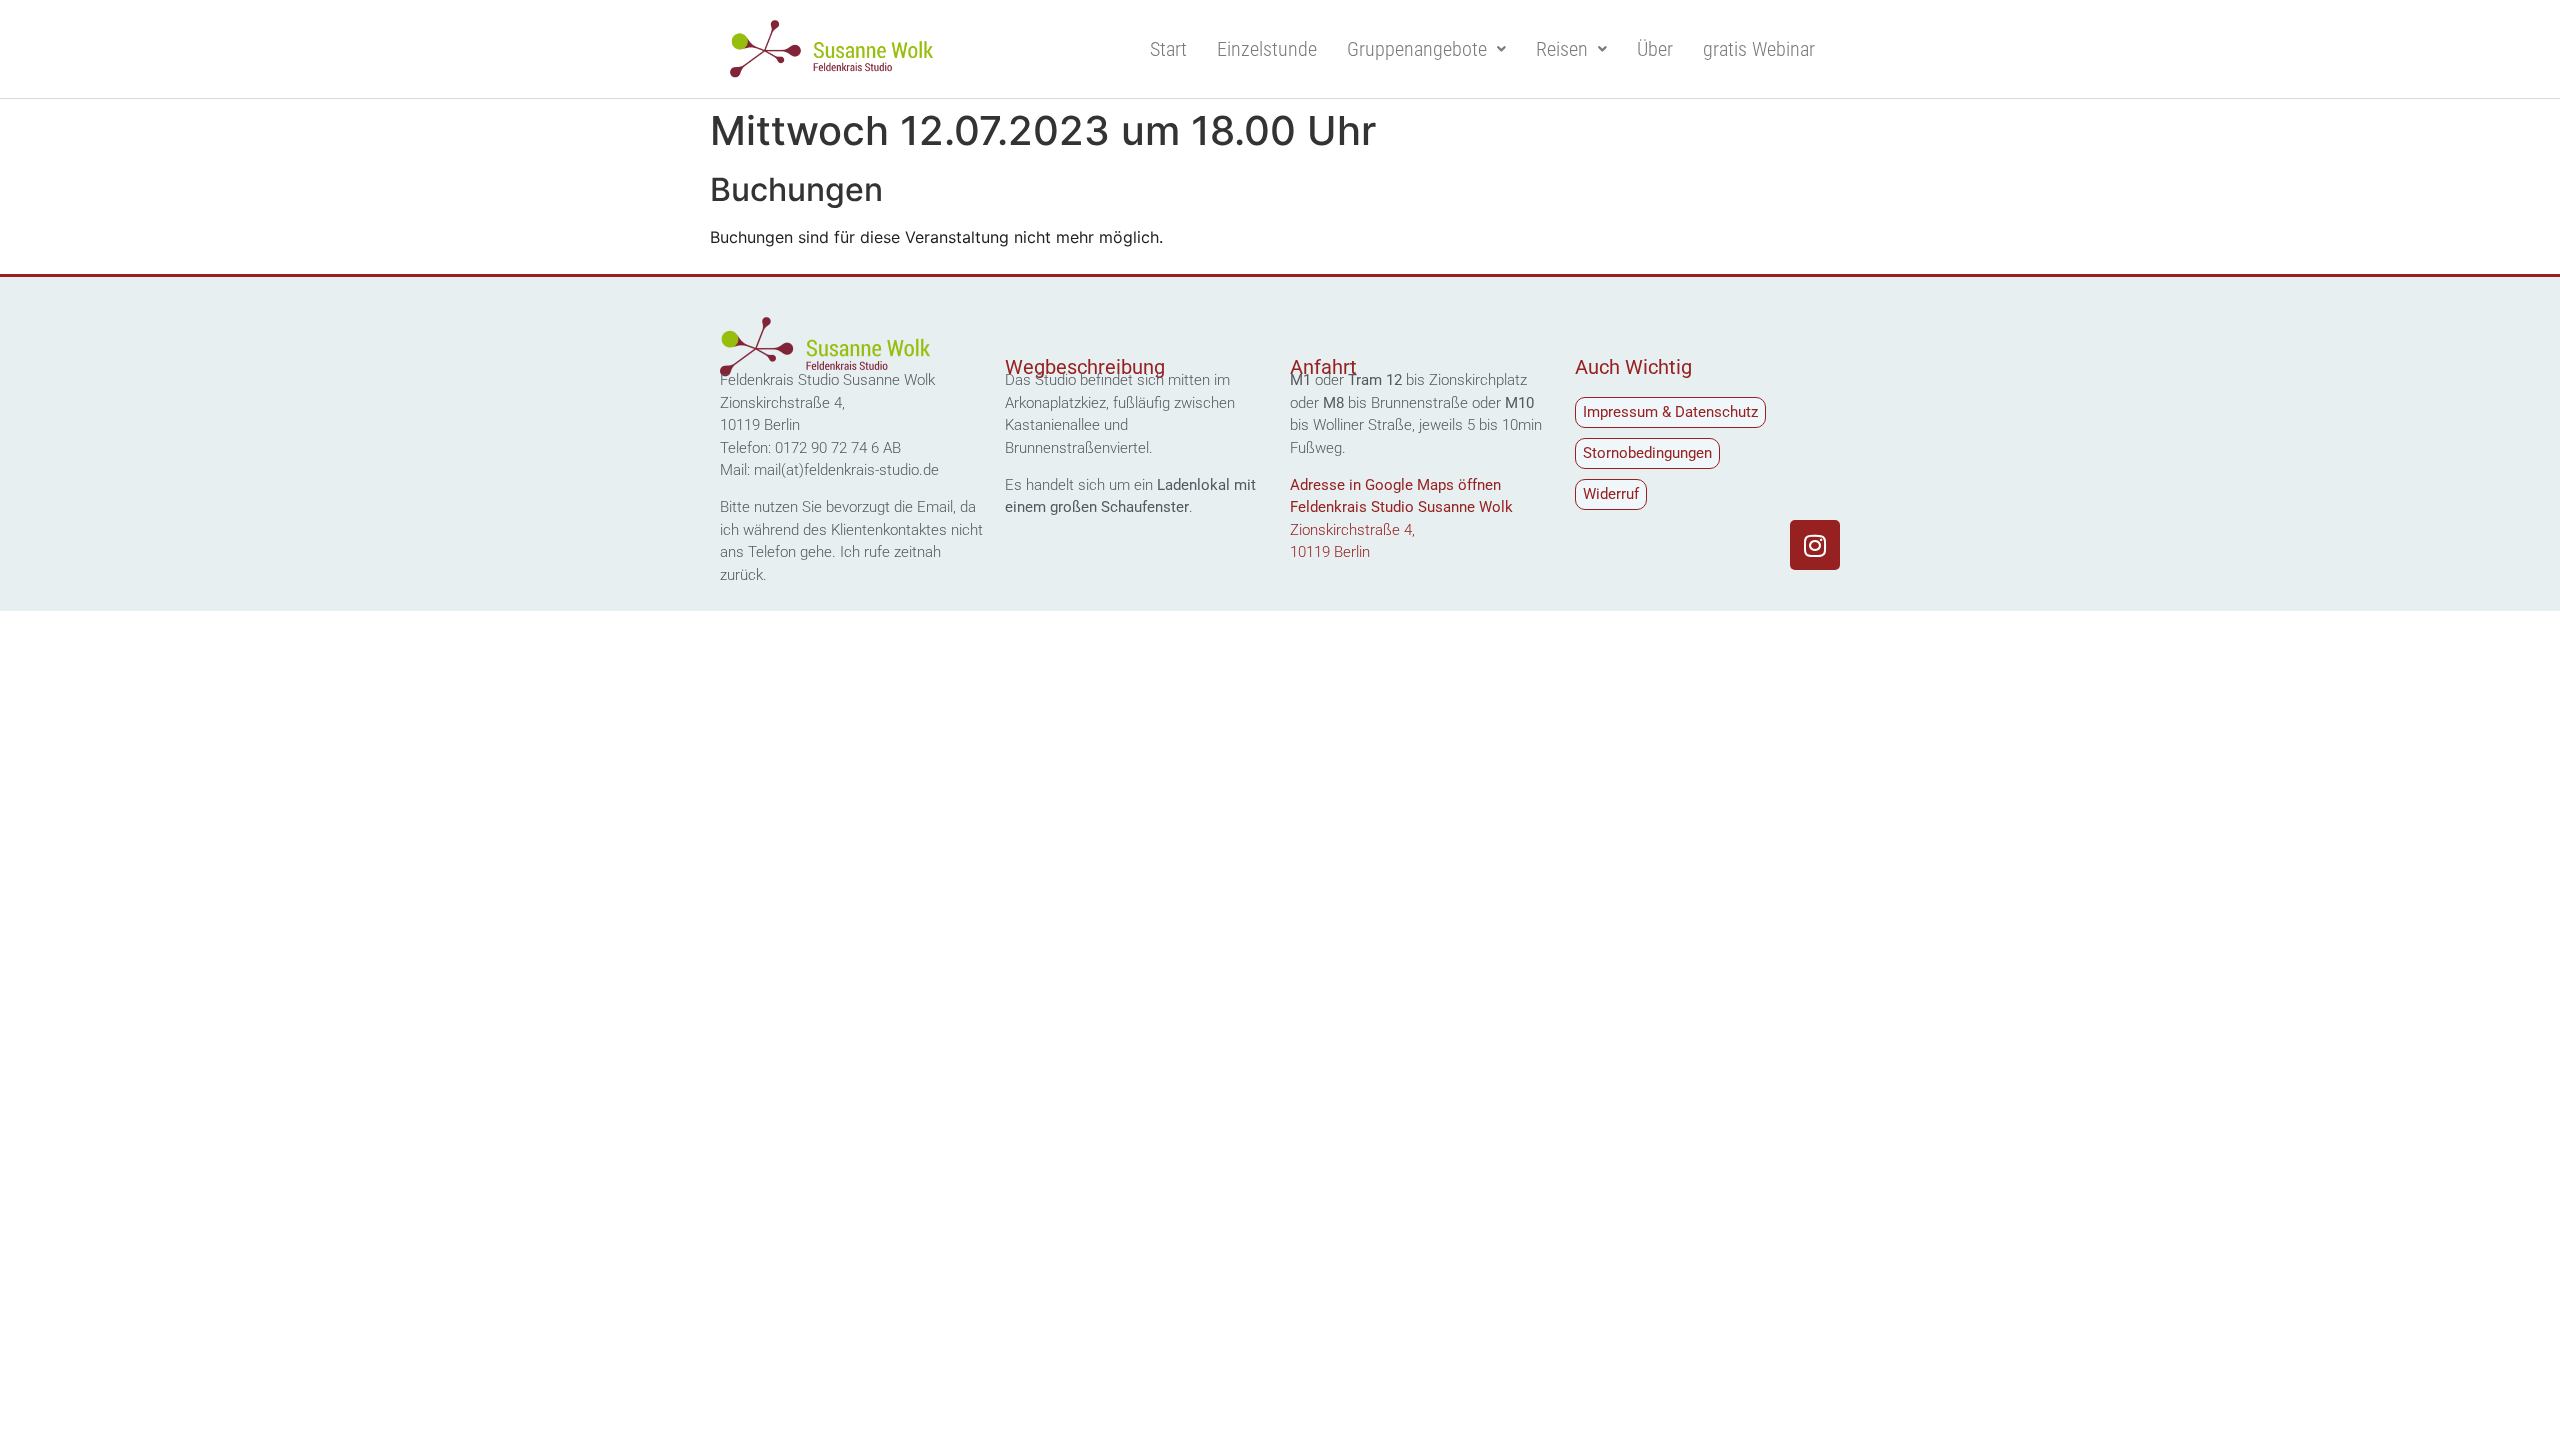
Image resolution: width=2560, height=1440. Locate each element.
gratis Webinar (1759, 49)
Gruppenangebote (1417, 49)
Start (1168, 49)
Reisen (1562, 49)
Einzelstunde (1267, 49)
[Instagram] (1815, 545)
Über (1655, 49)
